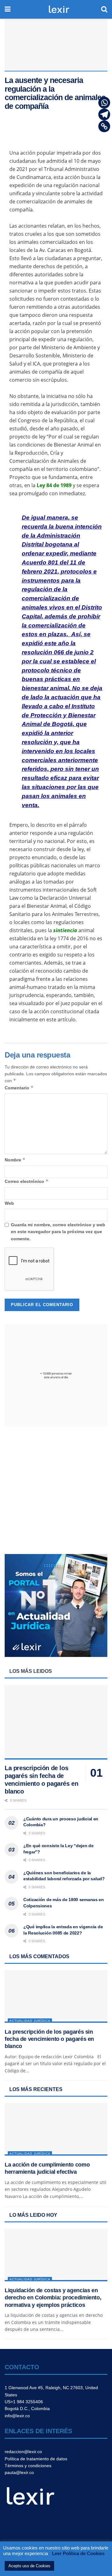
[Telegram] (104, 114)
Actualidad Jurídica (30, 2021)
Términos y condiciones (28, 2466)
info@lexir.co (17, 2416)
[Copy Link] (104, 126)
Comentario (19, 1088)
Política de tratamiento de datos (36, 2459)
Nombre (15, 1160)
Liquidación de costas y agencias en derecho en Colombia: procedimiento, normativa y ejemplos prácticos (53, 2298)
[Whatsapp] (104, 103)
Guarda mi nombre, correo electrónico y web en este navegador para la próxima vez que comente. (58, 1232)
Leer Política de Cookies (78, 2553)
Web (9, 1203)
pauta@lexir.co (19, 2472)
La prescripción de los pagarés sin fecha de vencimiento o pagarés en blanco (49, 2039)
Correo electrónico (27, 1181)
